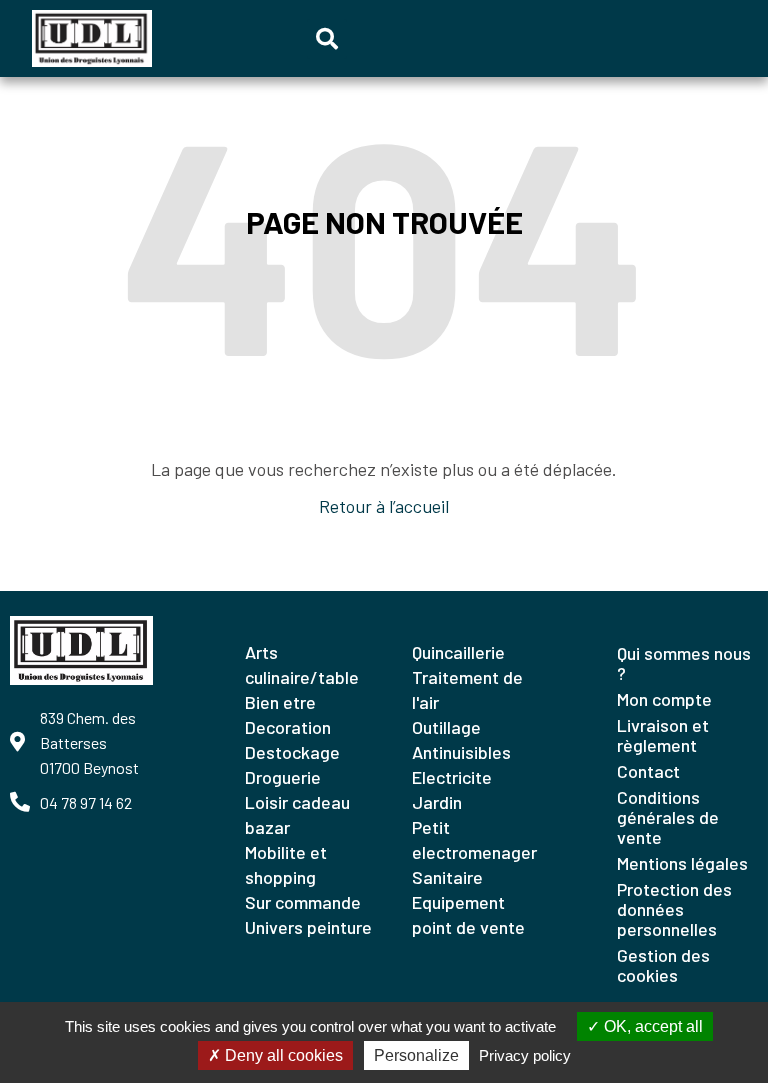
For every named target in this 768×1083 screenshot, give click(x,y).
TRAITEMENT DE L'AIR (467, 689)
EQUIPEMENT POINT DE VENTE (468, 914)
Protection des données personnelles (674, 909)
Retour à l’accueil (384, 506)
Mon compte (664, 699)
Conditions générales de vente (668, 817)
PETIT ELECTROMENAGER (474, 839)
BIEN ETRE (280, 702)
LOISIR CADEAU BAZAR (297, 814)
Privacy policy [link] (525, 1055)
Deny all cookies (282, 1055)
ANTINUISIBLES (461, 752)
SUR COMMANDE (303, 902)
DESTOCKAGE (292, 752)
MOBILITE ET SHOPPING (286, 864)
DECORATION (288, 727)
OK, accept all (651, 1026)
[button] (327, 39)
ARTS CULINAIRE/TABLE (302, 664)
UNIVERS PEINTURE (308, 927)
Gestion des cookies (663, 965)
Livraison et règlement (663, 735)
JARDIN (437, 802)
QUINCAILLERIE (458, 652)
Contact (648, 771)
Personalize (416, 1055)
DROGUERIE (283, 777)
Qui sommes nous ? (684, 663)
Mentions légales (682, 863)
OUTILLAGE (446, 727)
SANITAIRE (447, 877)
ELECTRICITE (452, 777)
